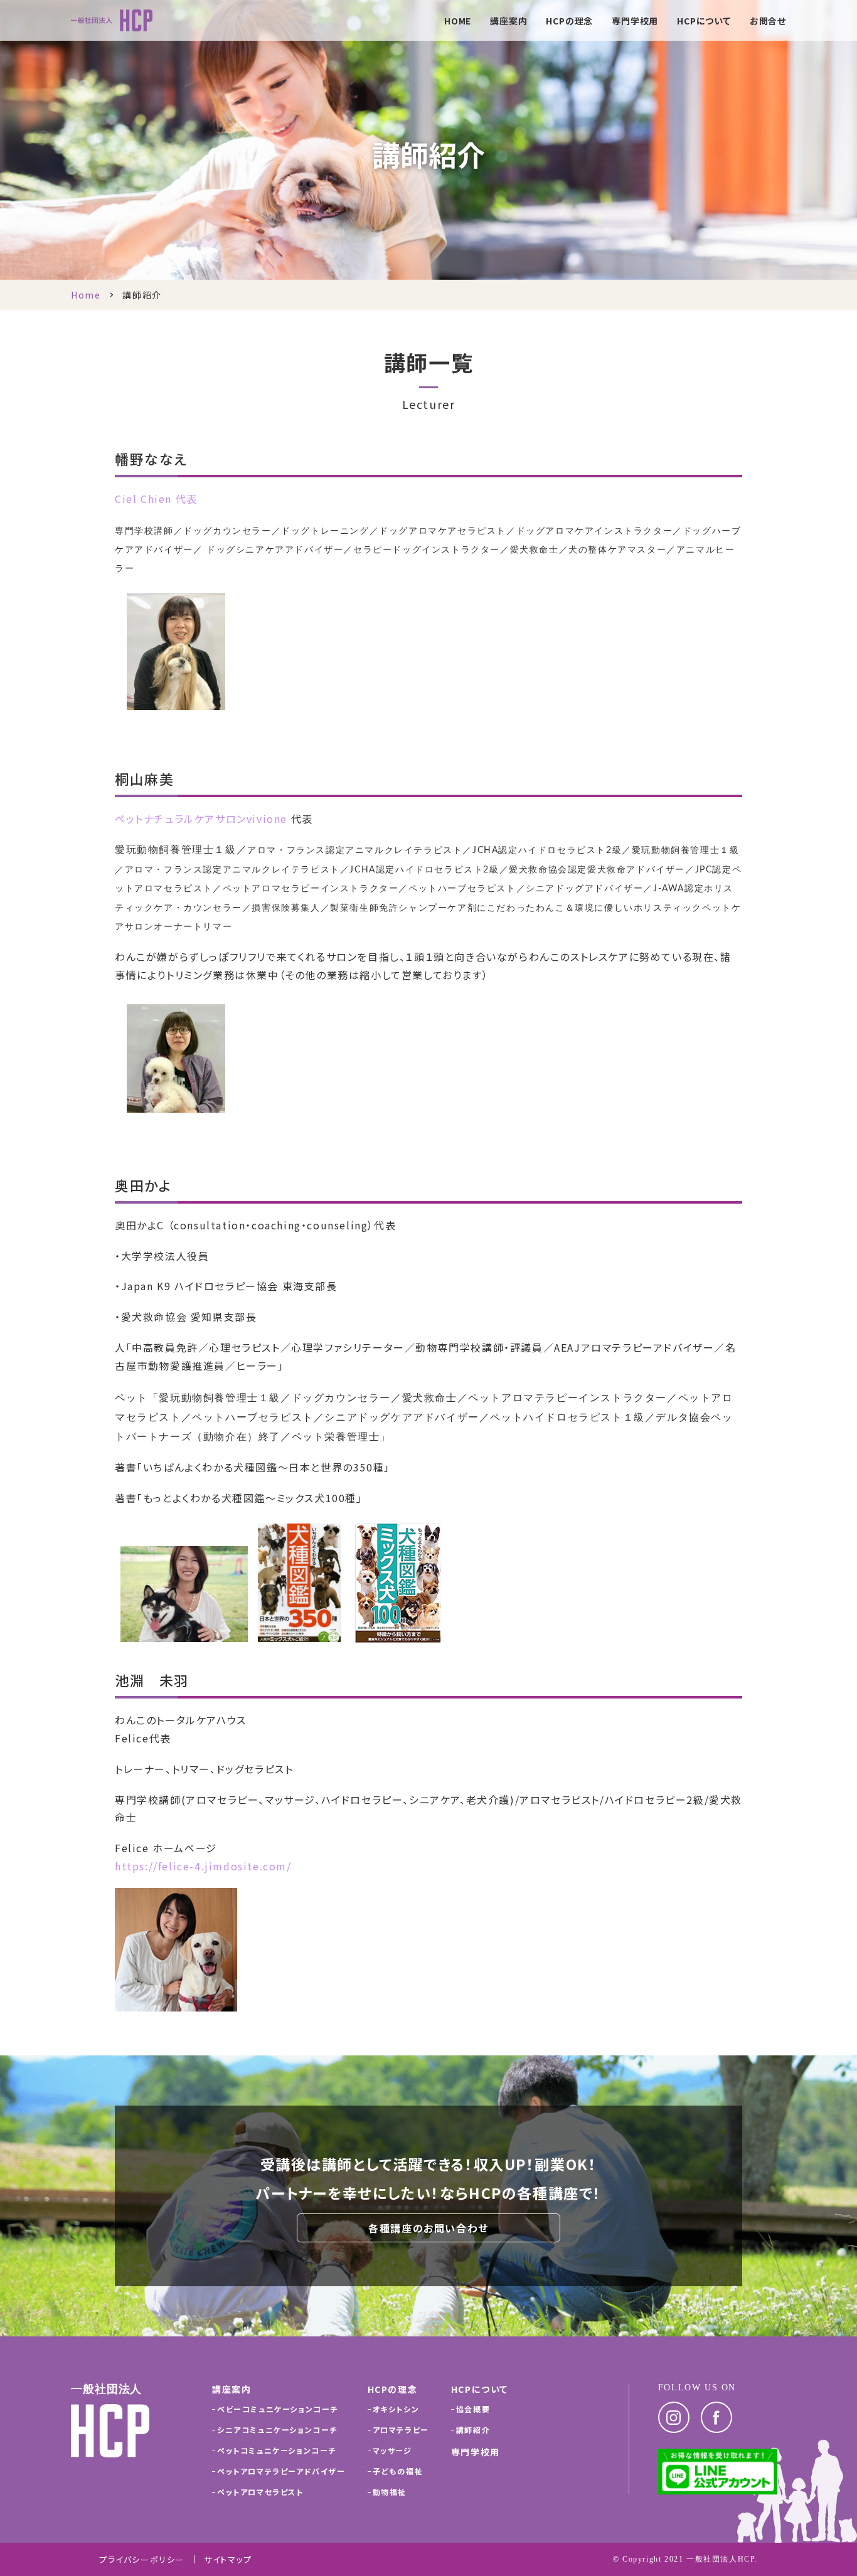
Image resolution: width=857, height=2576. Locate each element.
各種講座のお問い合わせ (428, 2228)
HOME (458, 22)
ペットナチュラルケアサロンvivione (201, 819)
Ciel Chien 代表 (156, 499)
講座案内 (508, 22)
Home (86, 295)
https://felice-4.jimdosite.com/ (203, 1866)
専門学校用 (635, 22)
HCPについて (704, 22)
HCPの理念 (569, 22)
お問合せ (768, 22)
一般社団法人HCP (721, 2559)
